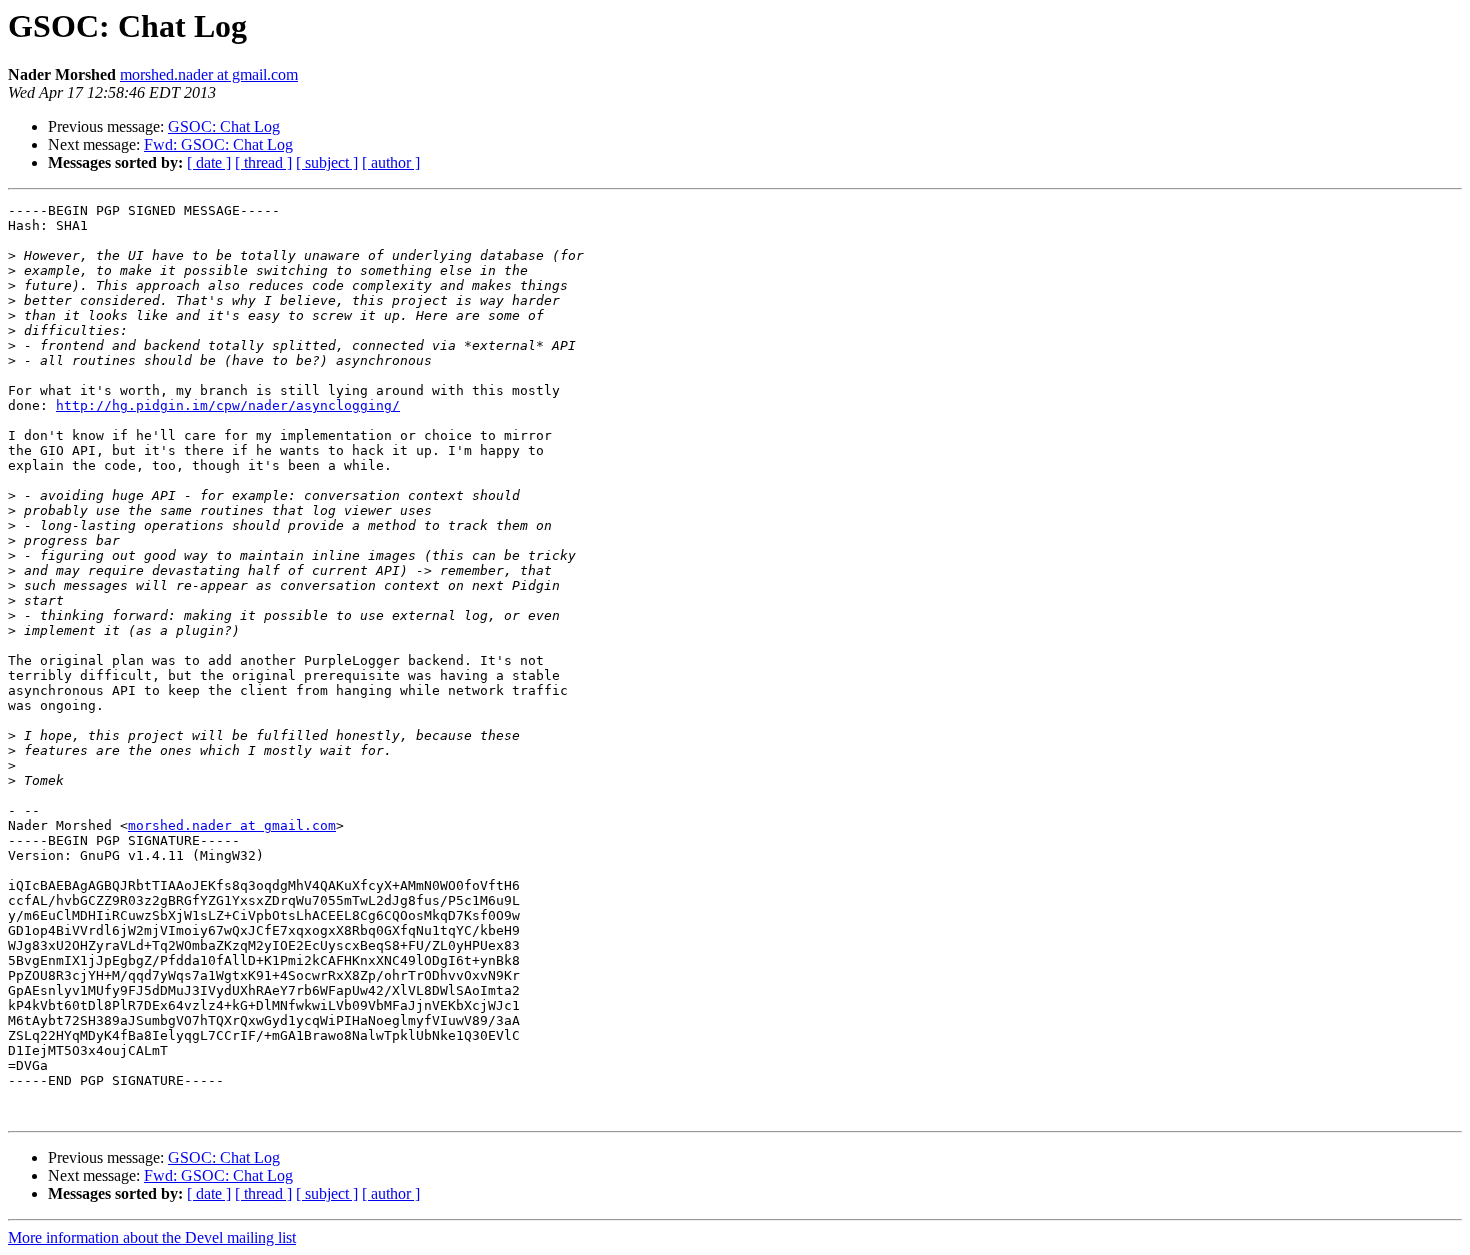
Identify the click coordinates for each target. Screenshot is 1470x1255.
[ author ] (391, 162)
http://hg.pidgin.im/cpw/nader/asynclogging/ (228, 405)
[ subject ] (327, 162)
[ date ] (209, 162)
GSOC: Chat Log (224, 126)
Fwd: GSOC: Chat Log (218, 144)
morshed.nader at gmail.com (209, 74)
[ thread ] (263, 162)
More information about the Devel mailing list (152, 1237)
